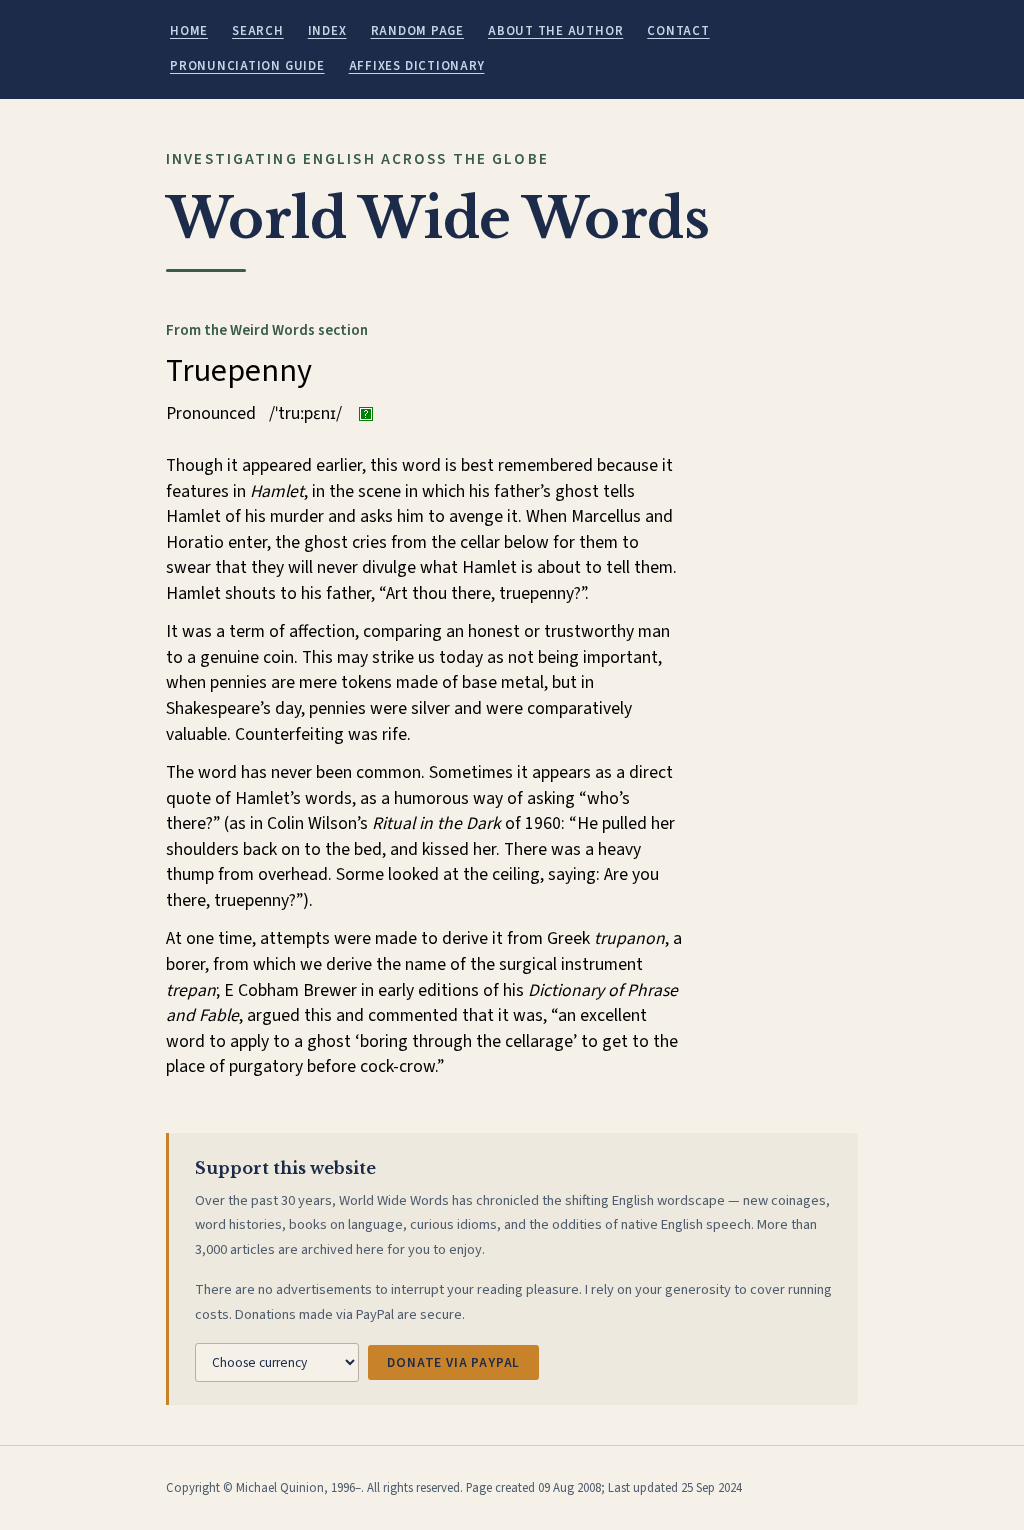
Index (327, 31)
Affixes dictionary (417, 66)
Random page (417, 31)
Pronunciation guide (247, 66)
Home (189, 31)
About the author (555, 31)
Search (258, 31)
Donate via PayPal (453, 1362)
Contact (678, 31)
